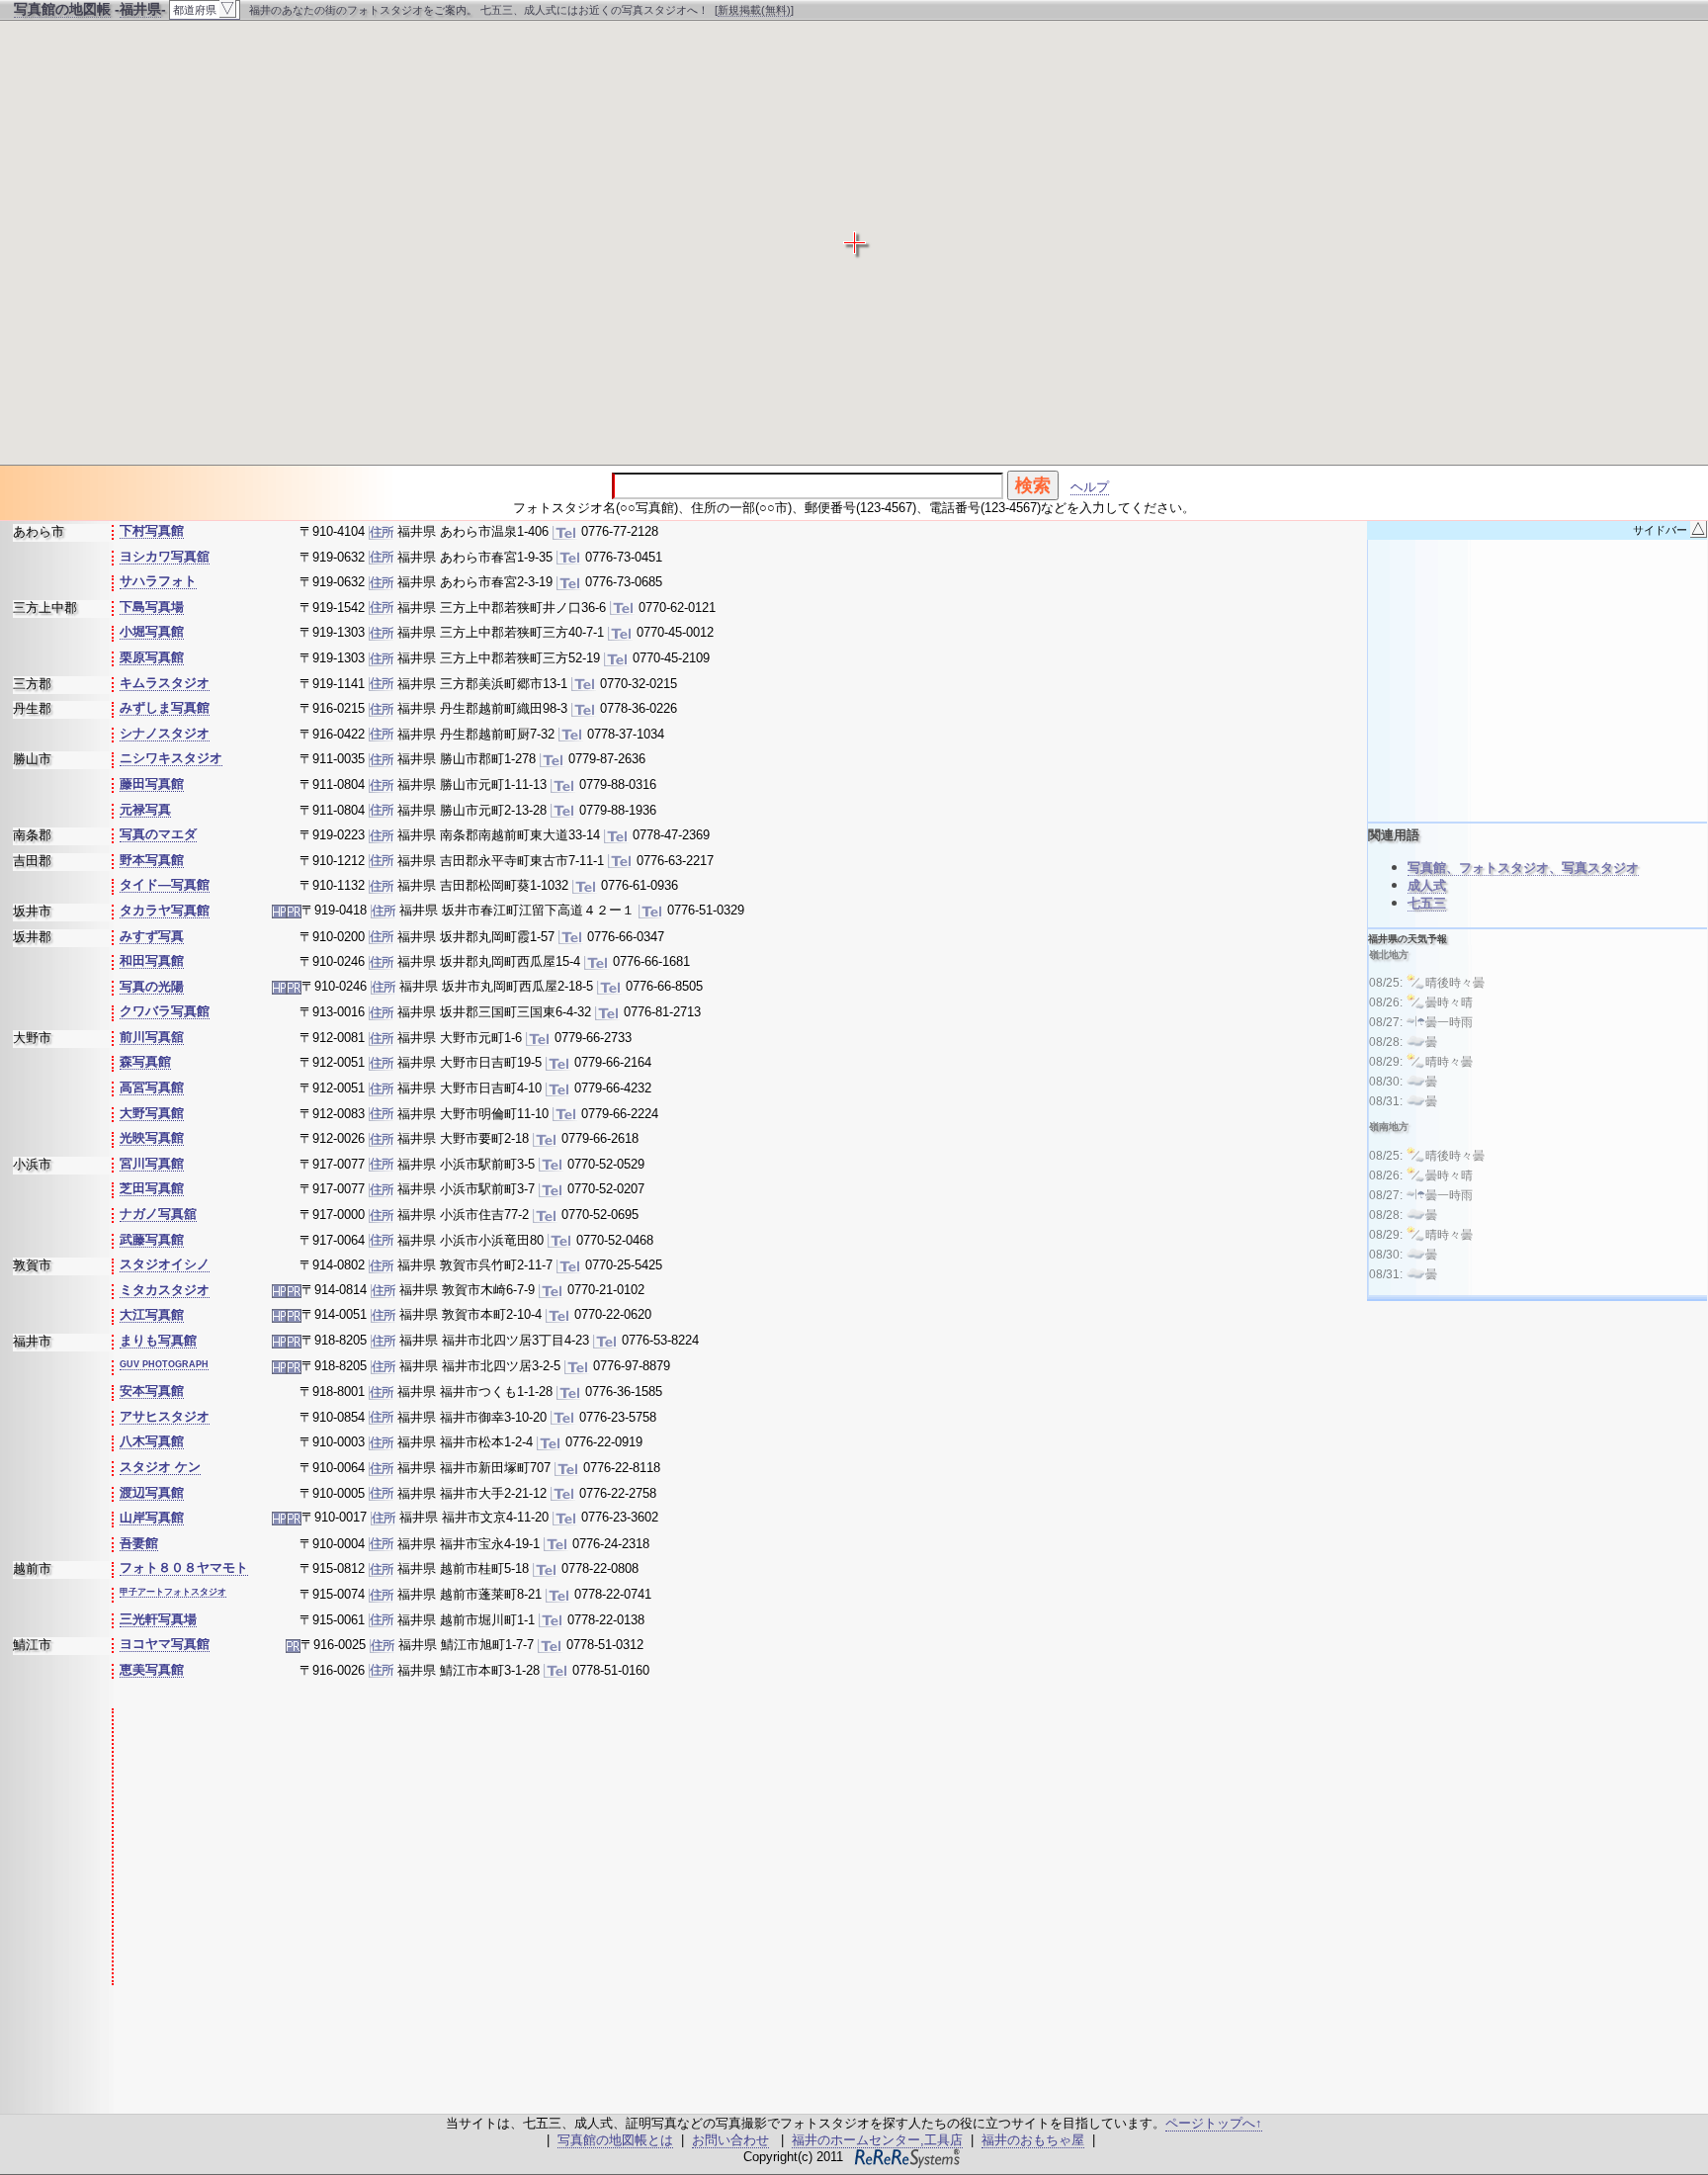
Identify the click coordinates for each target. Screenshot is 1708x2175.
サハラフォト (158, 581)
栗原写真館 (152, 657)
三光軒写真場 (158, 1619)
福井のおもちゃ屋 (1033, 2140)
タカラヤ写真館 (165, 910)
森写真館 (145, 1061)
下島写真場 (152, 607)
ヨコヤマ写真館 (165, 1644)
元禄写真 (145, 809)
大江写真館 (152, 1314)
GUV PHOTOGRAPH (164, 1364)
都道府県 (204, 8)
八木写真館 (152, 1441)
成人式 (1427, 885)
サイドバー (1669, 530)
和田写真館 (152, 960)
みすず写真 (152, 936)
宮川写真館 (152, 1163)
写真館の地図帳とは (615, 2140)
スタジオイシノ (165, 1264)
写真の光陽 (152, 986)
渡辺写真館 (152, 1492)
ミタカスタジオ (165, 1290)
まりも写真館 (158, 1340)
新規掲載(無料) (754, 10)
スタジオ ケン (160, 1467)
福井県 (140, 9)
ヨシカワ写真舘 (165, 556)
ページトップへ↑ (1214, 2123)
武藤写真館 (152, 1239)
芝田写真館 (152, 1188)
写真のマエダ (158, 834)
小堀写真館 (152, 631)
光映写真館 (152, 1137)
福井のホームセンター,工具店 (877, 2140)
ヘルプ (1090, 487)
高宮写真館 (152, 1087)
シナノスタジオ (165, 733)
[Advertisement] (468, 1847)
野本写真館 (152, 860)
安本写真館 (152, 1391)
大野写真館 (152, 1113)
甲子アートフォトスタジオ (173, 1592)
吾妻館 (139, 1543)
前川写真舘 (152, 1037)
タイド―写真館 (165, 884)
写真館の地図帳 (62, 9)
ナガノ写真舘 (158, 1214)
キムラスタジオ (165, 683)
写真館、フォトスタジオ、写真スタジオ (1523, 868)
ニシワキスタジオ (171, 758)
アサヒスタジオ (165, 1416)
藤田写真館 (152, 783)
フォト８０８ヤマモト (184, 1567)
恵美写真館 (152, 1669)
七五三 (1427, 903)
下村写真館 (152, 530)
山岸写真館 (152, 1517)
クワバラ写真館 (165, 1011)
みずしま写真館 (165, 707)
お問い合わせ (730, 2140)
